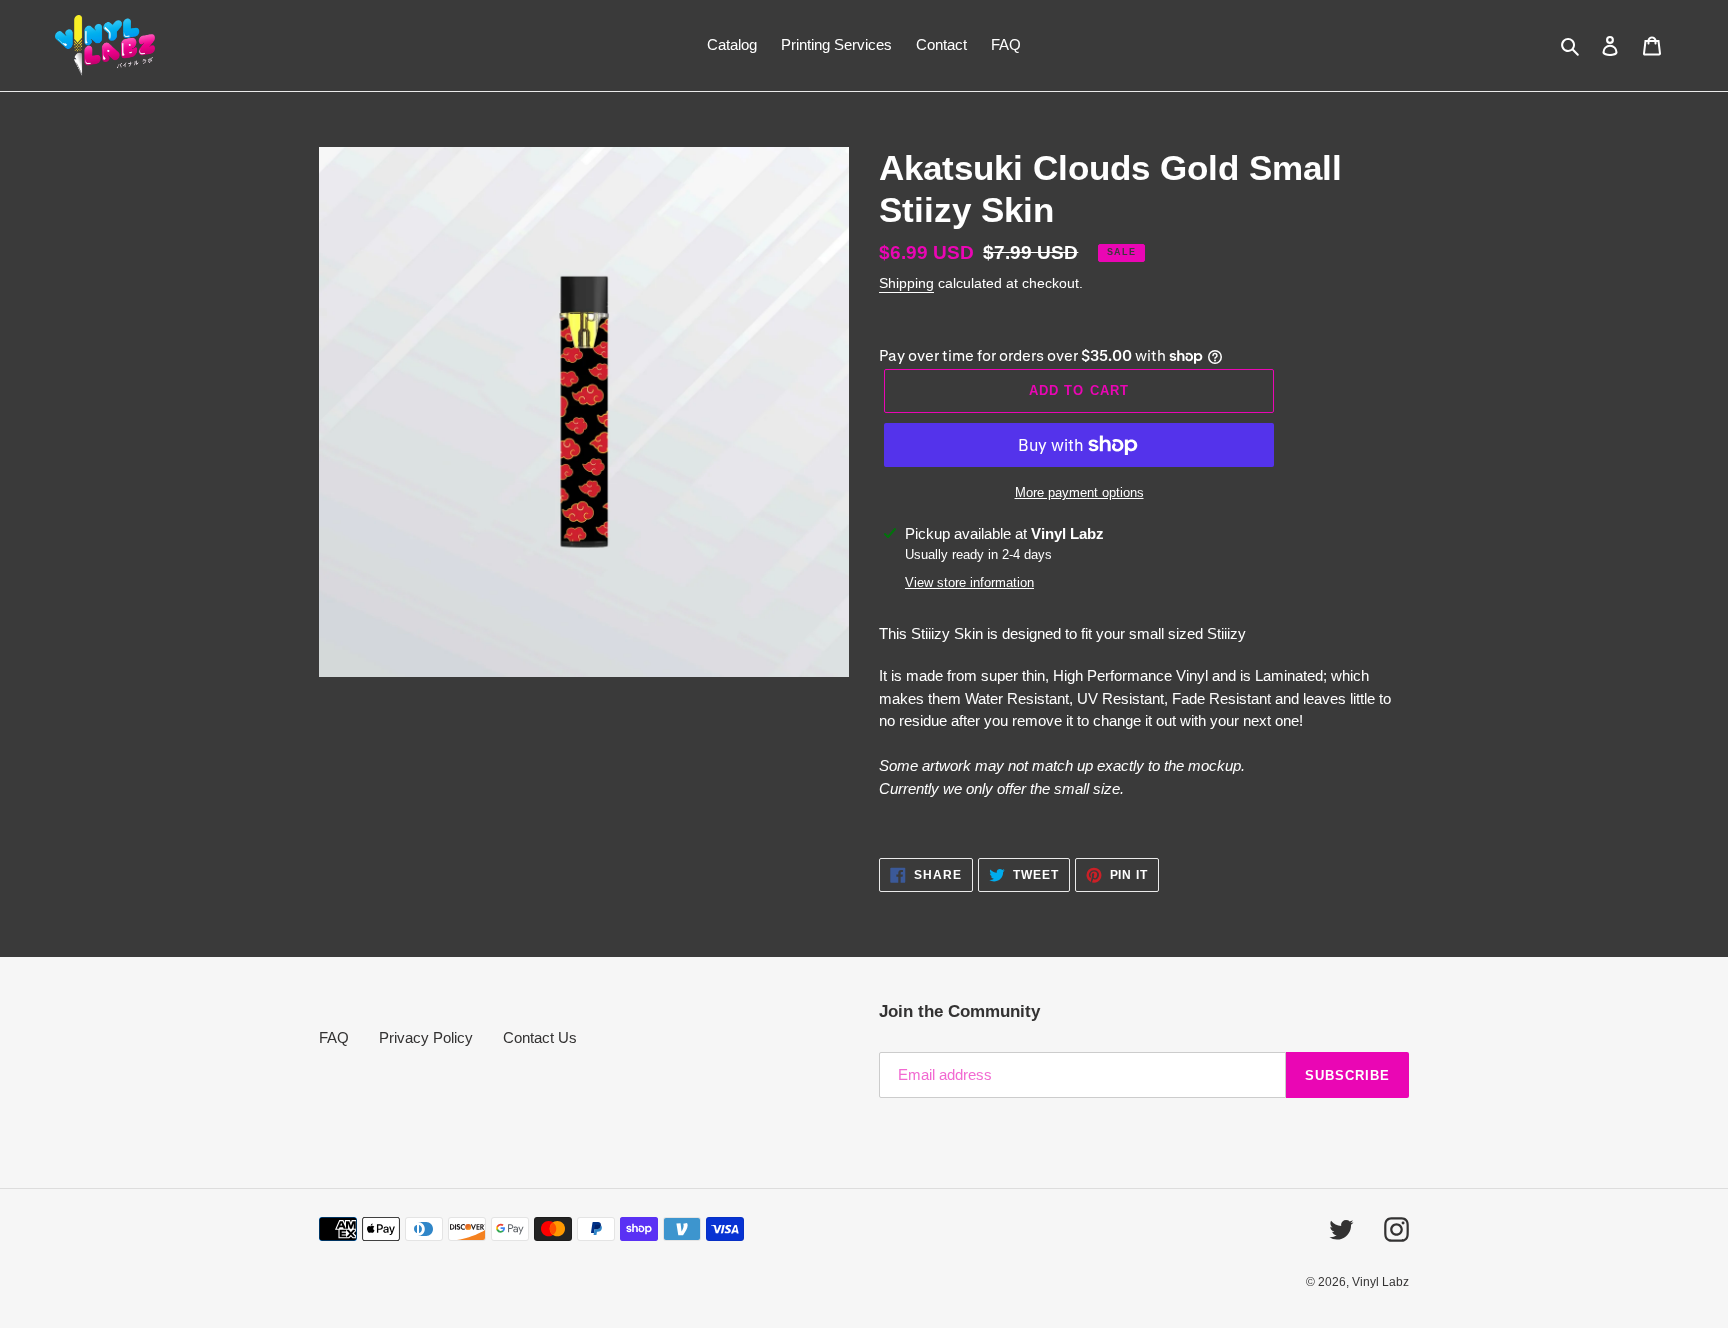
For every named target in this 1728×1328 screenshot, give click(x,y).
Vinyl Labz (1380, 1282)
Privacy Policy (426, 1037)
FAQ (334, 1037)
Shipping (906, 283)
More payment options (1079, 492)
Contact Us (540, 1037)
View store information (969, 582)
